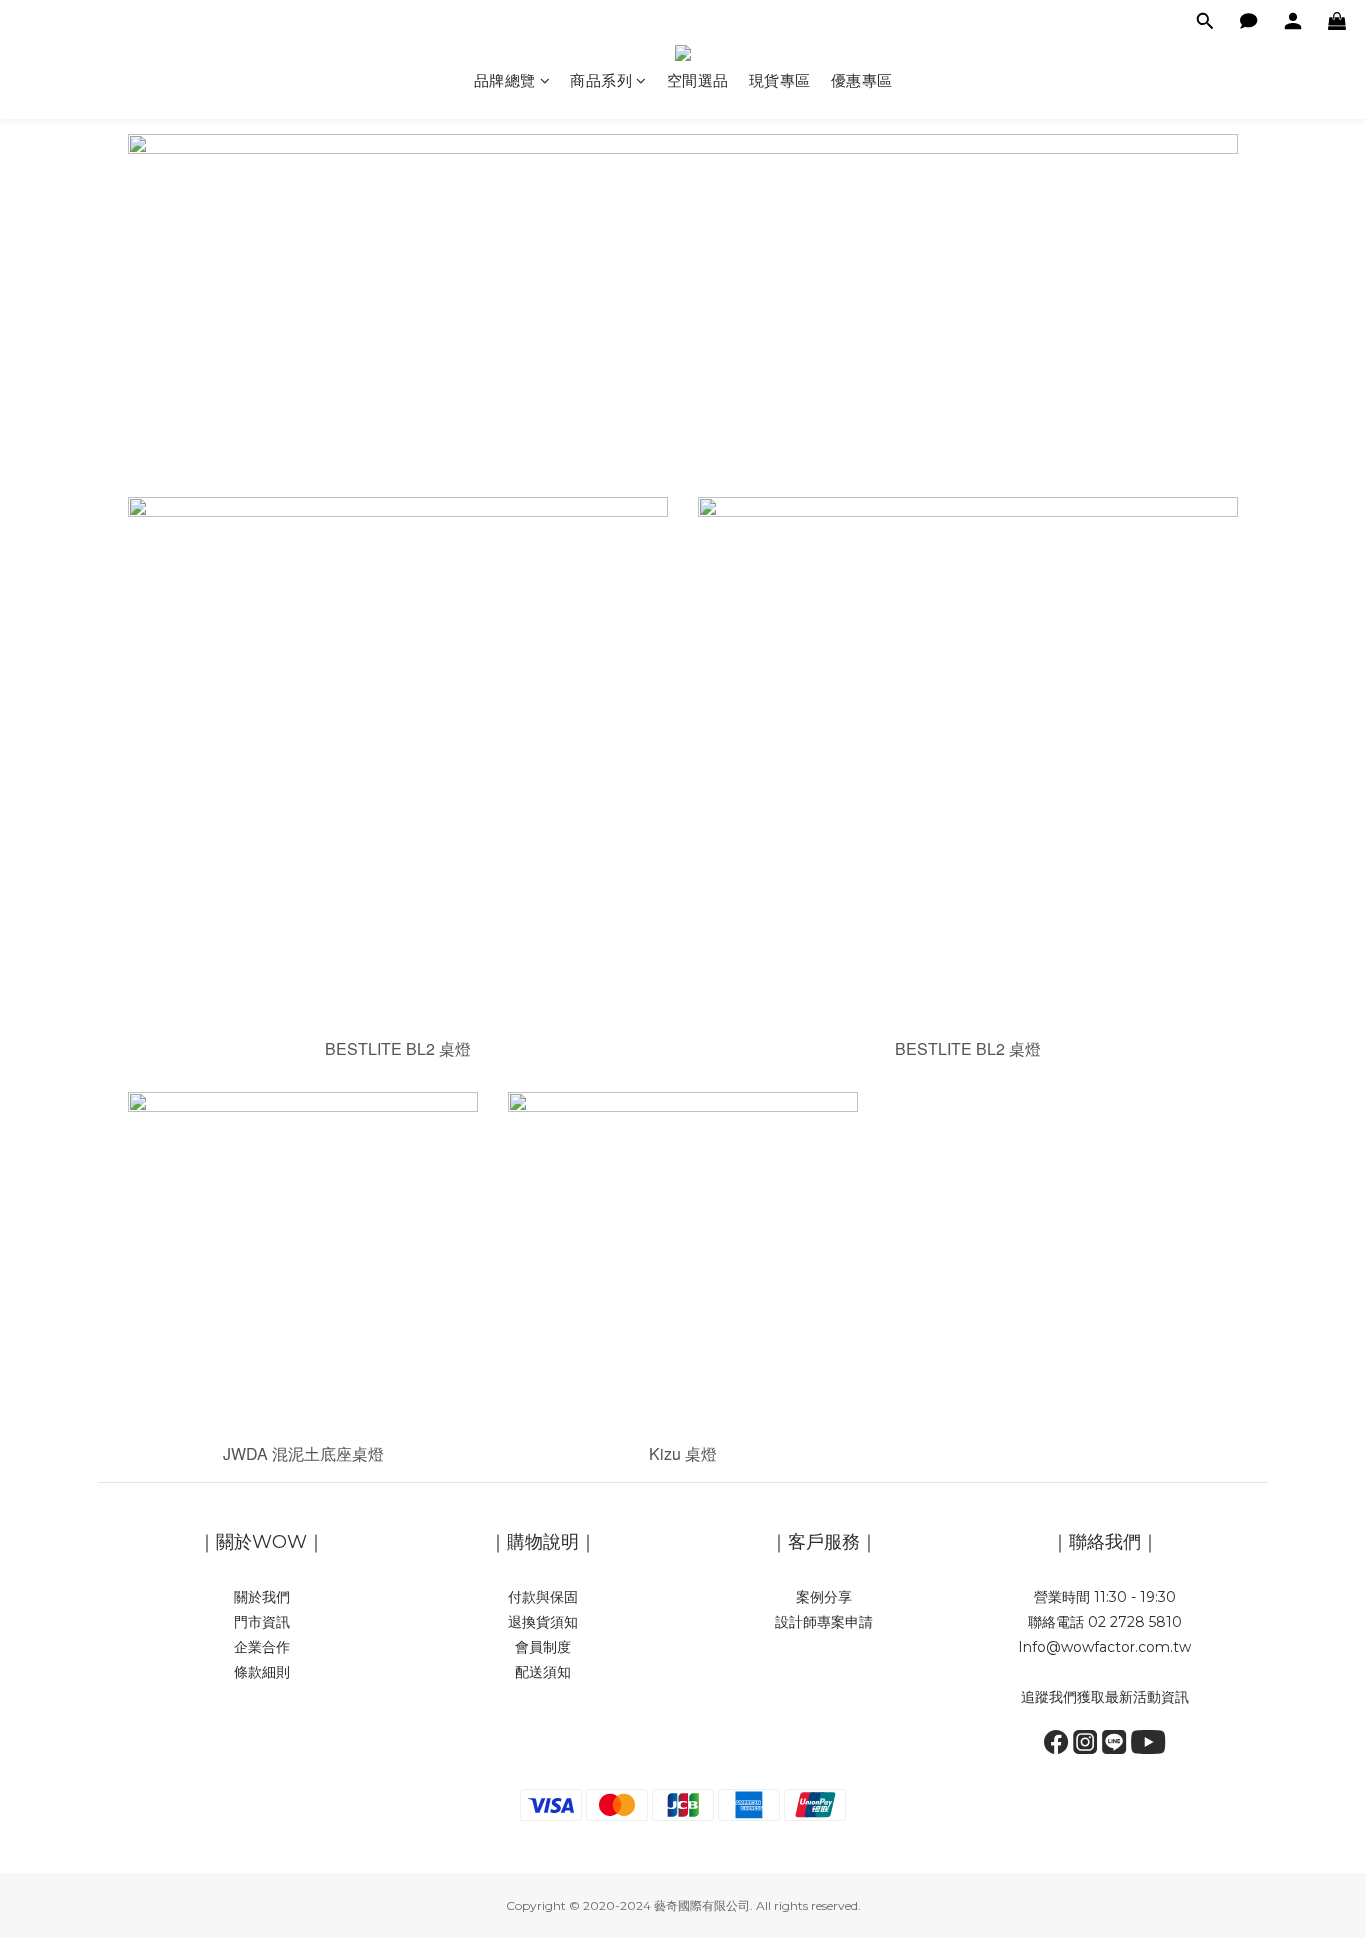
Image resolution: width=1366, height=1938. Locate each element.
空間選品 (698, 80)
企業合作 (262, 1647)
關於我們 (262, 1597)
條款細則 (262, 1672)
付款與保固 (543, 1597)
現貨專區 (780, 80)
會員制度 (543, 1647)
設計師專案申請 (824, 1622)
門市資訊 (262, 1622)
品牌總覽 (505, 80)
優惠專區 (862, 80)
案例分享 (824, 1597)
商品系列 (601, 80)
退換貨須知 (543, 1622)
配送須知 (543, 1672)
